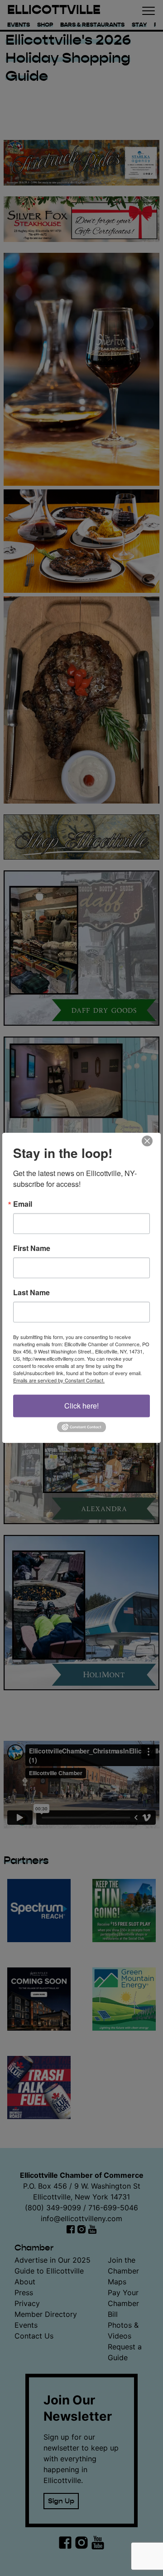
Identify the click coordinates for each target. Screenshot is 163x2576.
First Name (32, 1248)
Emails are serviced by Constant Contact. (59, 1380)
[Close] (153, 1141)
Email (23, 1204)
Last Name (31, 1293)
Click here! (81, 1406)
